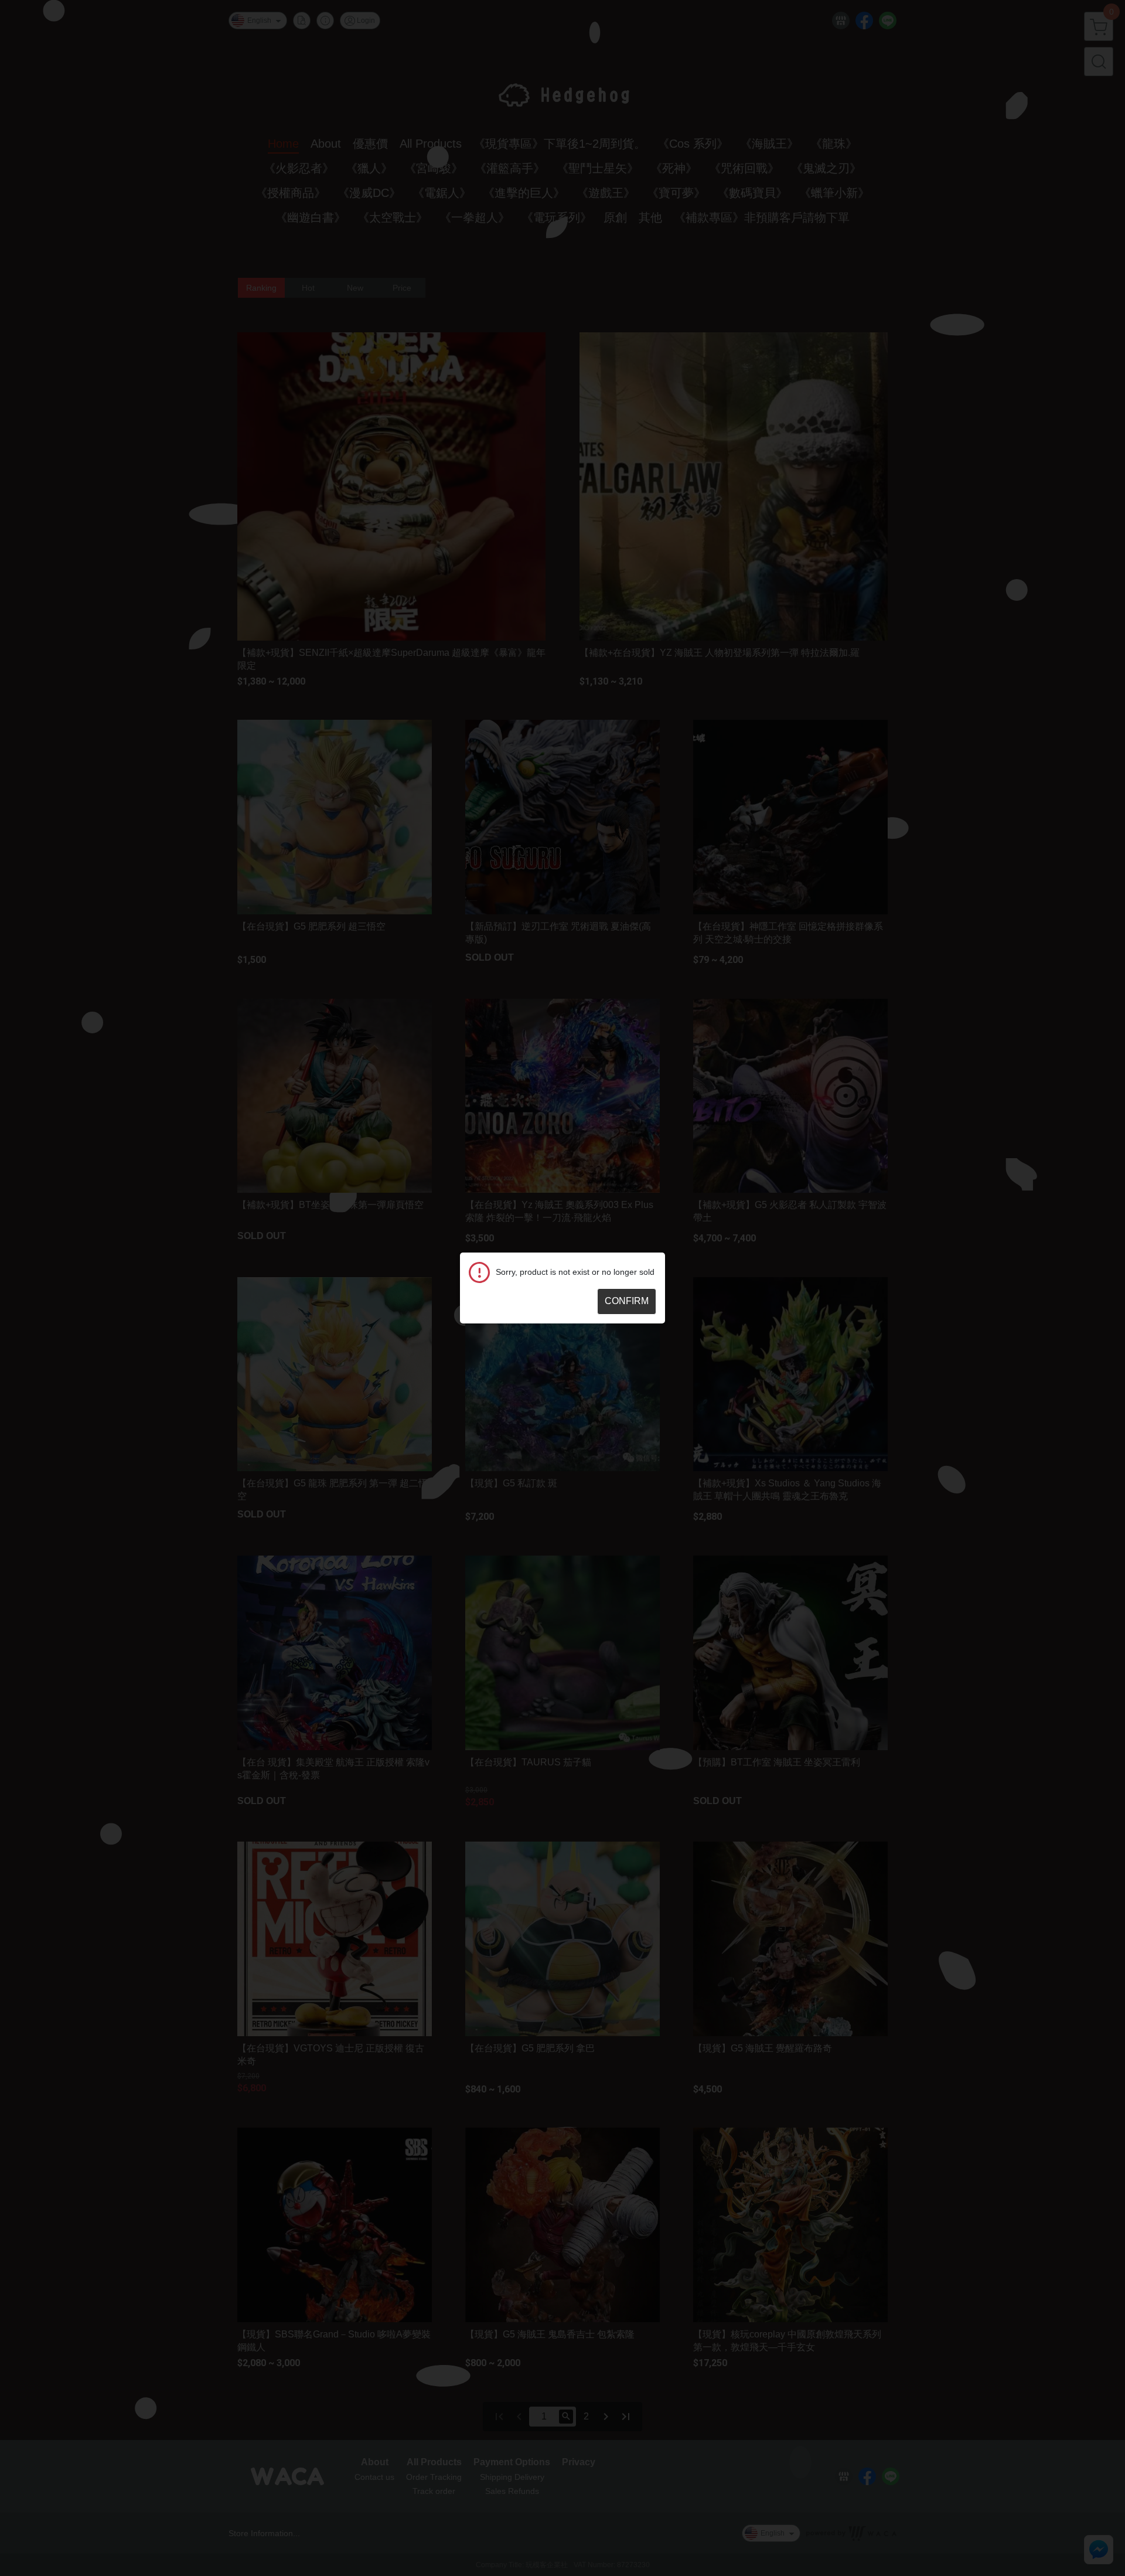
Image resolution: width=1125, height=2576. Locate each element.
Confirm (627, 1301)
